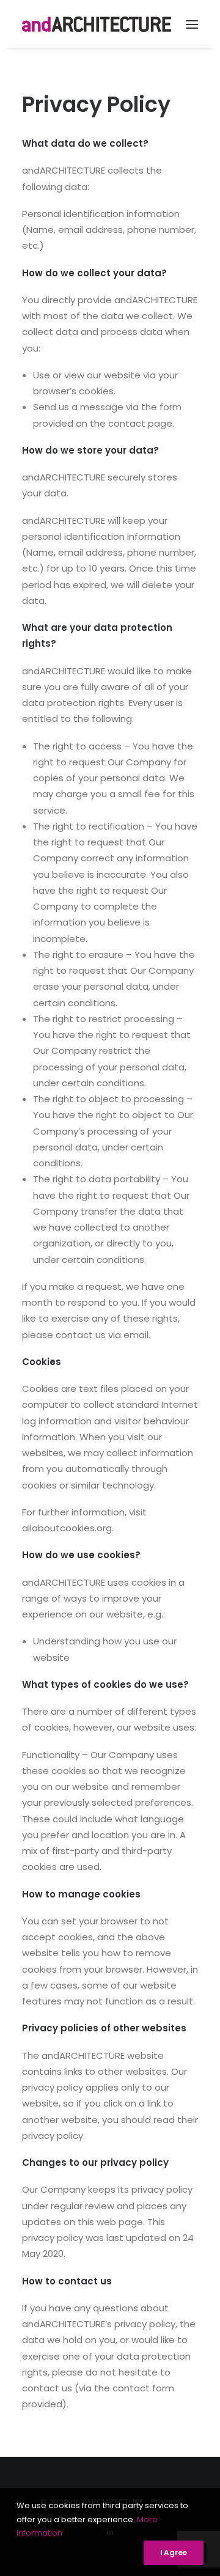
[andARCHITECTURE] (97, 24)
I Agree (174, 2552)
